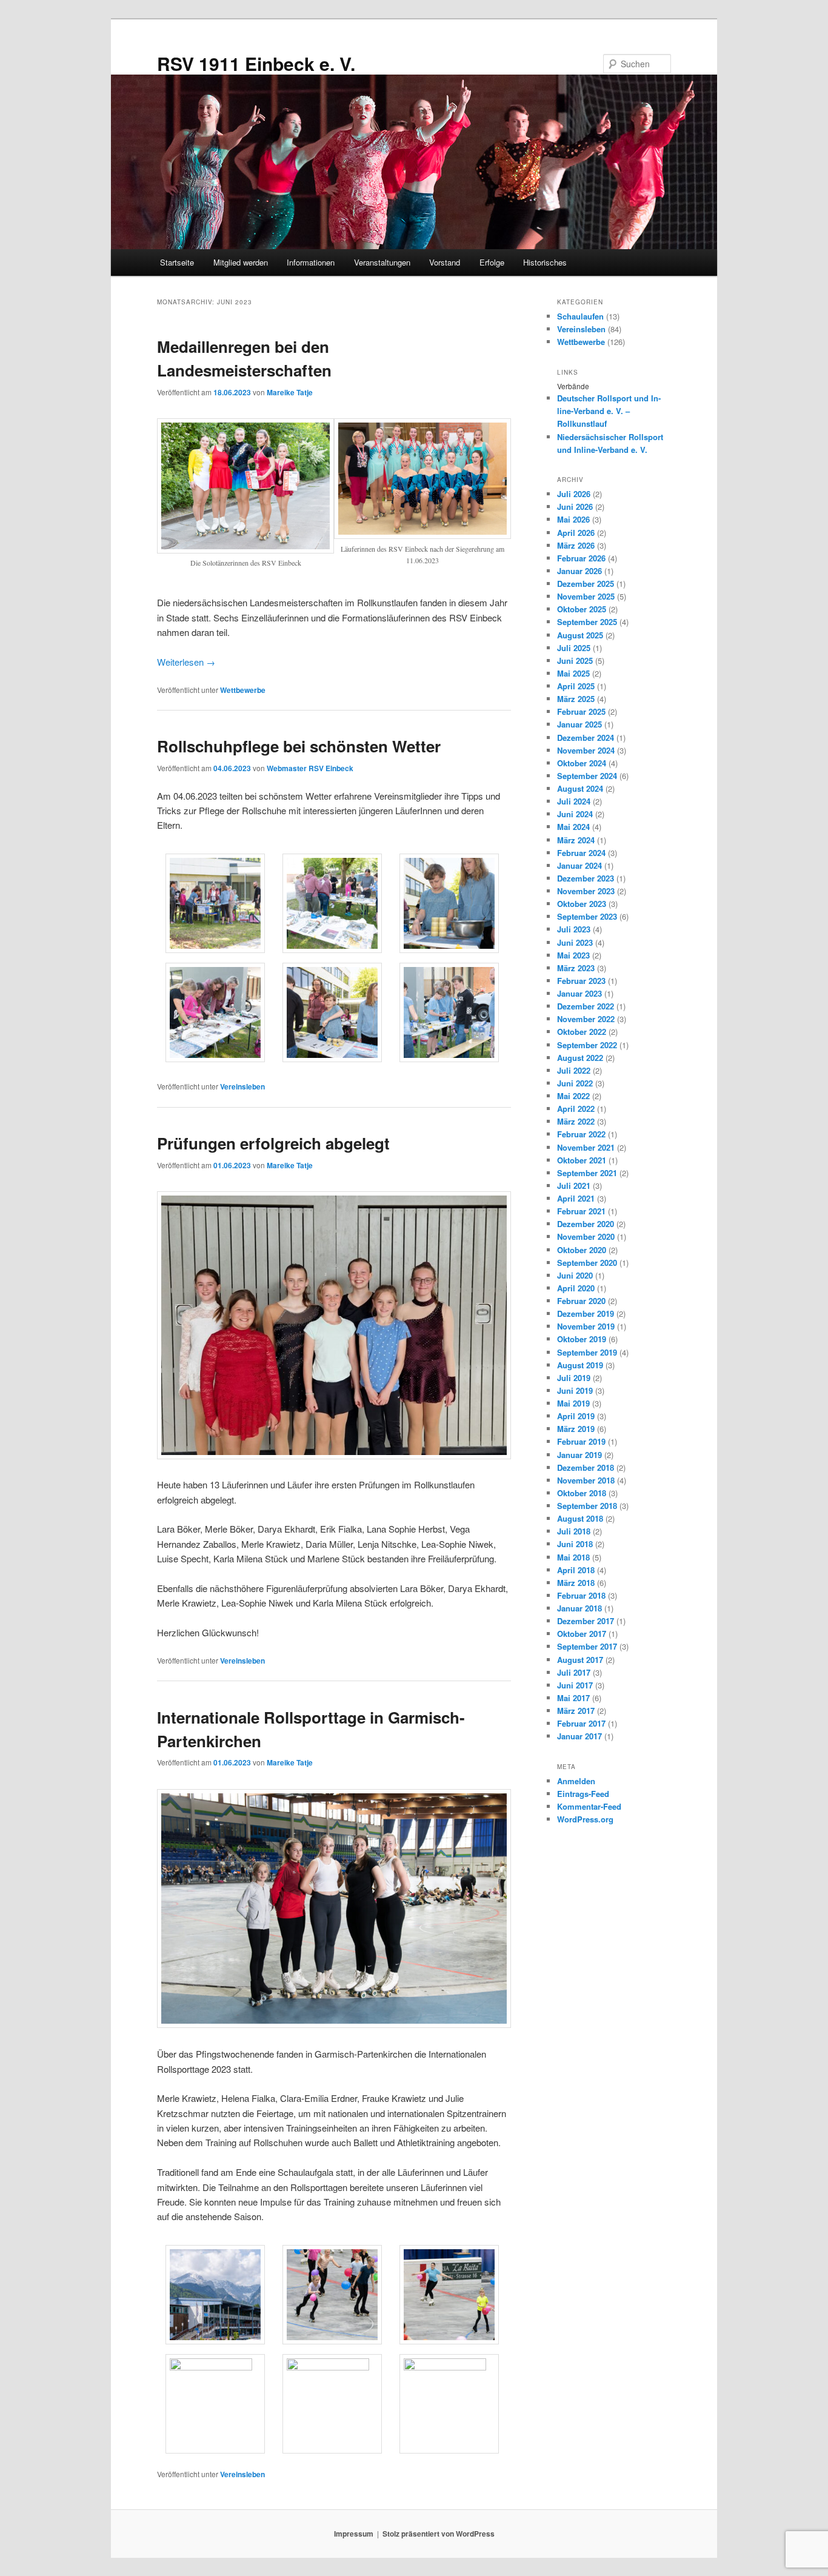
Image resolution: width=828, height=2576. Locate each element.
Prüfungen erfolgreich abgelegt (273, 1143)
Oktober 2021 (582, 1160)
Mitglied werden (241, 262)
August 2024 (580, 788)
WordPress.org (585, 1819)
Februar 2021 (581, 1211)
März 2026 (576, 545)
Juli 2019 (574, 1378)
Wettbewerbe (243, 690)
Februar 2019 (581, 1441)
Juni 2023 (575, 942)
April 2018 (576, 1570)
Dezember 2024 (586, 738)
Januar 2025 (579, 724)
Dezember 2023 (586, 878)
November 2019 (586, 1326)
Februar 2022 (581, 1134)
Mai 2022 (573, 1096)
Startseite (177, 262)
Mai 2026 (573, 519)
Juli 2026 (574, 494)
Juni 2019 (575, 1390)
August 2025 (580, 635)
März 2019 (576, 1429)
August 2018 (580, 1518)
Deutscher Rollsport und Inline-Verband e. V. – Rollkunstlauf (609, 411)
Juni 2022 (575, 1083)
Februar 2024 (581, 853)
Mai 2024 (573, 827)
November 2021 (586, 1147)
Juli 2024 (574, 801)
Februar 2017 (581, 1723)
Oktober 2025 (582, 609)
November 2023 (586, 891)
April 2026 (576, 533)
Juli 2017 (574, 1672)
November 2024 (586, 750)
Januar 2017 (579, 1736)
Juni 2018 (575, 1544)
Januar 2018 (579, 1608)
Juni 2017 (575, 1685)
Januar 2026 (579, 571)
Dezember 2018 (586, 1467)
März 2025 (576, 699)
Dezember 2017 (586, 1621)
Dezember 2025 (586, 584)
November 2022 (586, 1019)
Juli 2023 (574, 929)
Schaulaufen (580, 316)
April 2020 (576, 1288)
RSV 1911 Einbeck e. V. (256, 63)
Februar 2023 (581, 981)
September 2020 (587, 1263)
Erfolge (492, 262)
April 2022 (576, 1109)
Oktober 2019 (582, 1339)
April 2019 (576, 1416)
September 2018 (587, 1506)
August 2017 (580, 1660)
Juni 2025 (575, 661)
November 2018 (586, 1480)
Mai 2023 (573, 955)
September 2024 (587, 776)
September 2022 (587, 1045)
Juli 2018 (574, 1531)
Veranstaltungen (382, 262)
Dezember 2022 (586, 1006)
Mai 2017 (573, 1698)
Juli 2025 (574, 648)
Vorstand (445, 262)
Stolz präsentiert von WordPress (439, 2534)
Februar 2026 (581, 558)
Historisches (545, 262)
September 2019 (587, 1352)
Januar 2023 (579, 993)
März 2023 (576, 968)
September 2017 (587, 1646)
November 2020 (586, 1236)
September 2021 (587, 1173)
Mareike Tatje (290, 392)
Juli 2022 (574, 1070)
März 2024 (576, 840)
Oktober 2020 (582, 1250)
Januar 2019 (579, 1455)
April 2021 (576, 1198)
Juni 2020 (575, 1275)
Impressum (354, 2534)
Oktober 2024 (582, 763)
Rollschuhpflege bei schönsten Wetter (299, 746)
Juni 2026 (575, 507)
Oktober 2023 (582, 904)
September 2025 (587, 622)
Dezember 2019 (586, 1313)
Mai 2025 (573, 673)
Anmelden (576, 1781)
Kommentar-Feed (589, 1806)
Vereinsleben (242, 1086)
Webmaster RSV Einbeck (310, 768)
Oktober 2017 (582, 1634)
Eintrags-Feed (583, 1794)
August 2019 (580, 1365)
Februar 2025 (581, 711)
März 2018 (576, 1583)
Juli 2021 (574, 1186)
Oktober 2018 (582, 1493)
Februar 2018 (581, 1595)
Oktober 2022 (582, 1032)
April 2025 (576, 686)
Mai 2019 (573, 1403)
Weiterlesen (186, 662)
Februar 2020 (581, 1301)
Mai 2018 (573, 1557)
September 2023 (587, 916)
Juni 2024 (575, 814)
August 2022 (580, 1058)
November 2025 (586, 596)
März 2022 (576, 1121)
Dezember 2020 (586, 1224)
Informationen (311, 262)
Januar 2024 (579, 865)
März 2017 (576, 1711)
